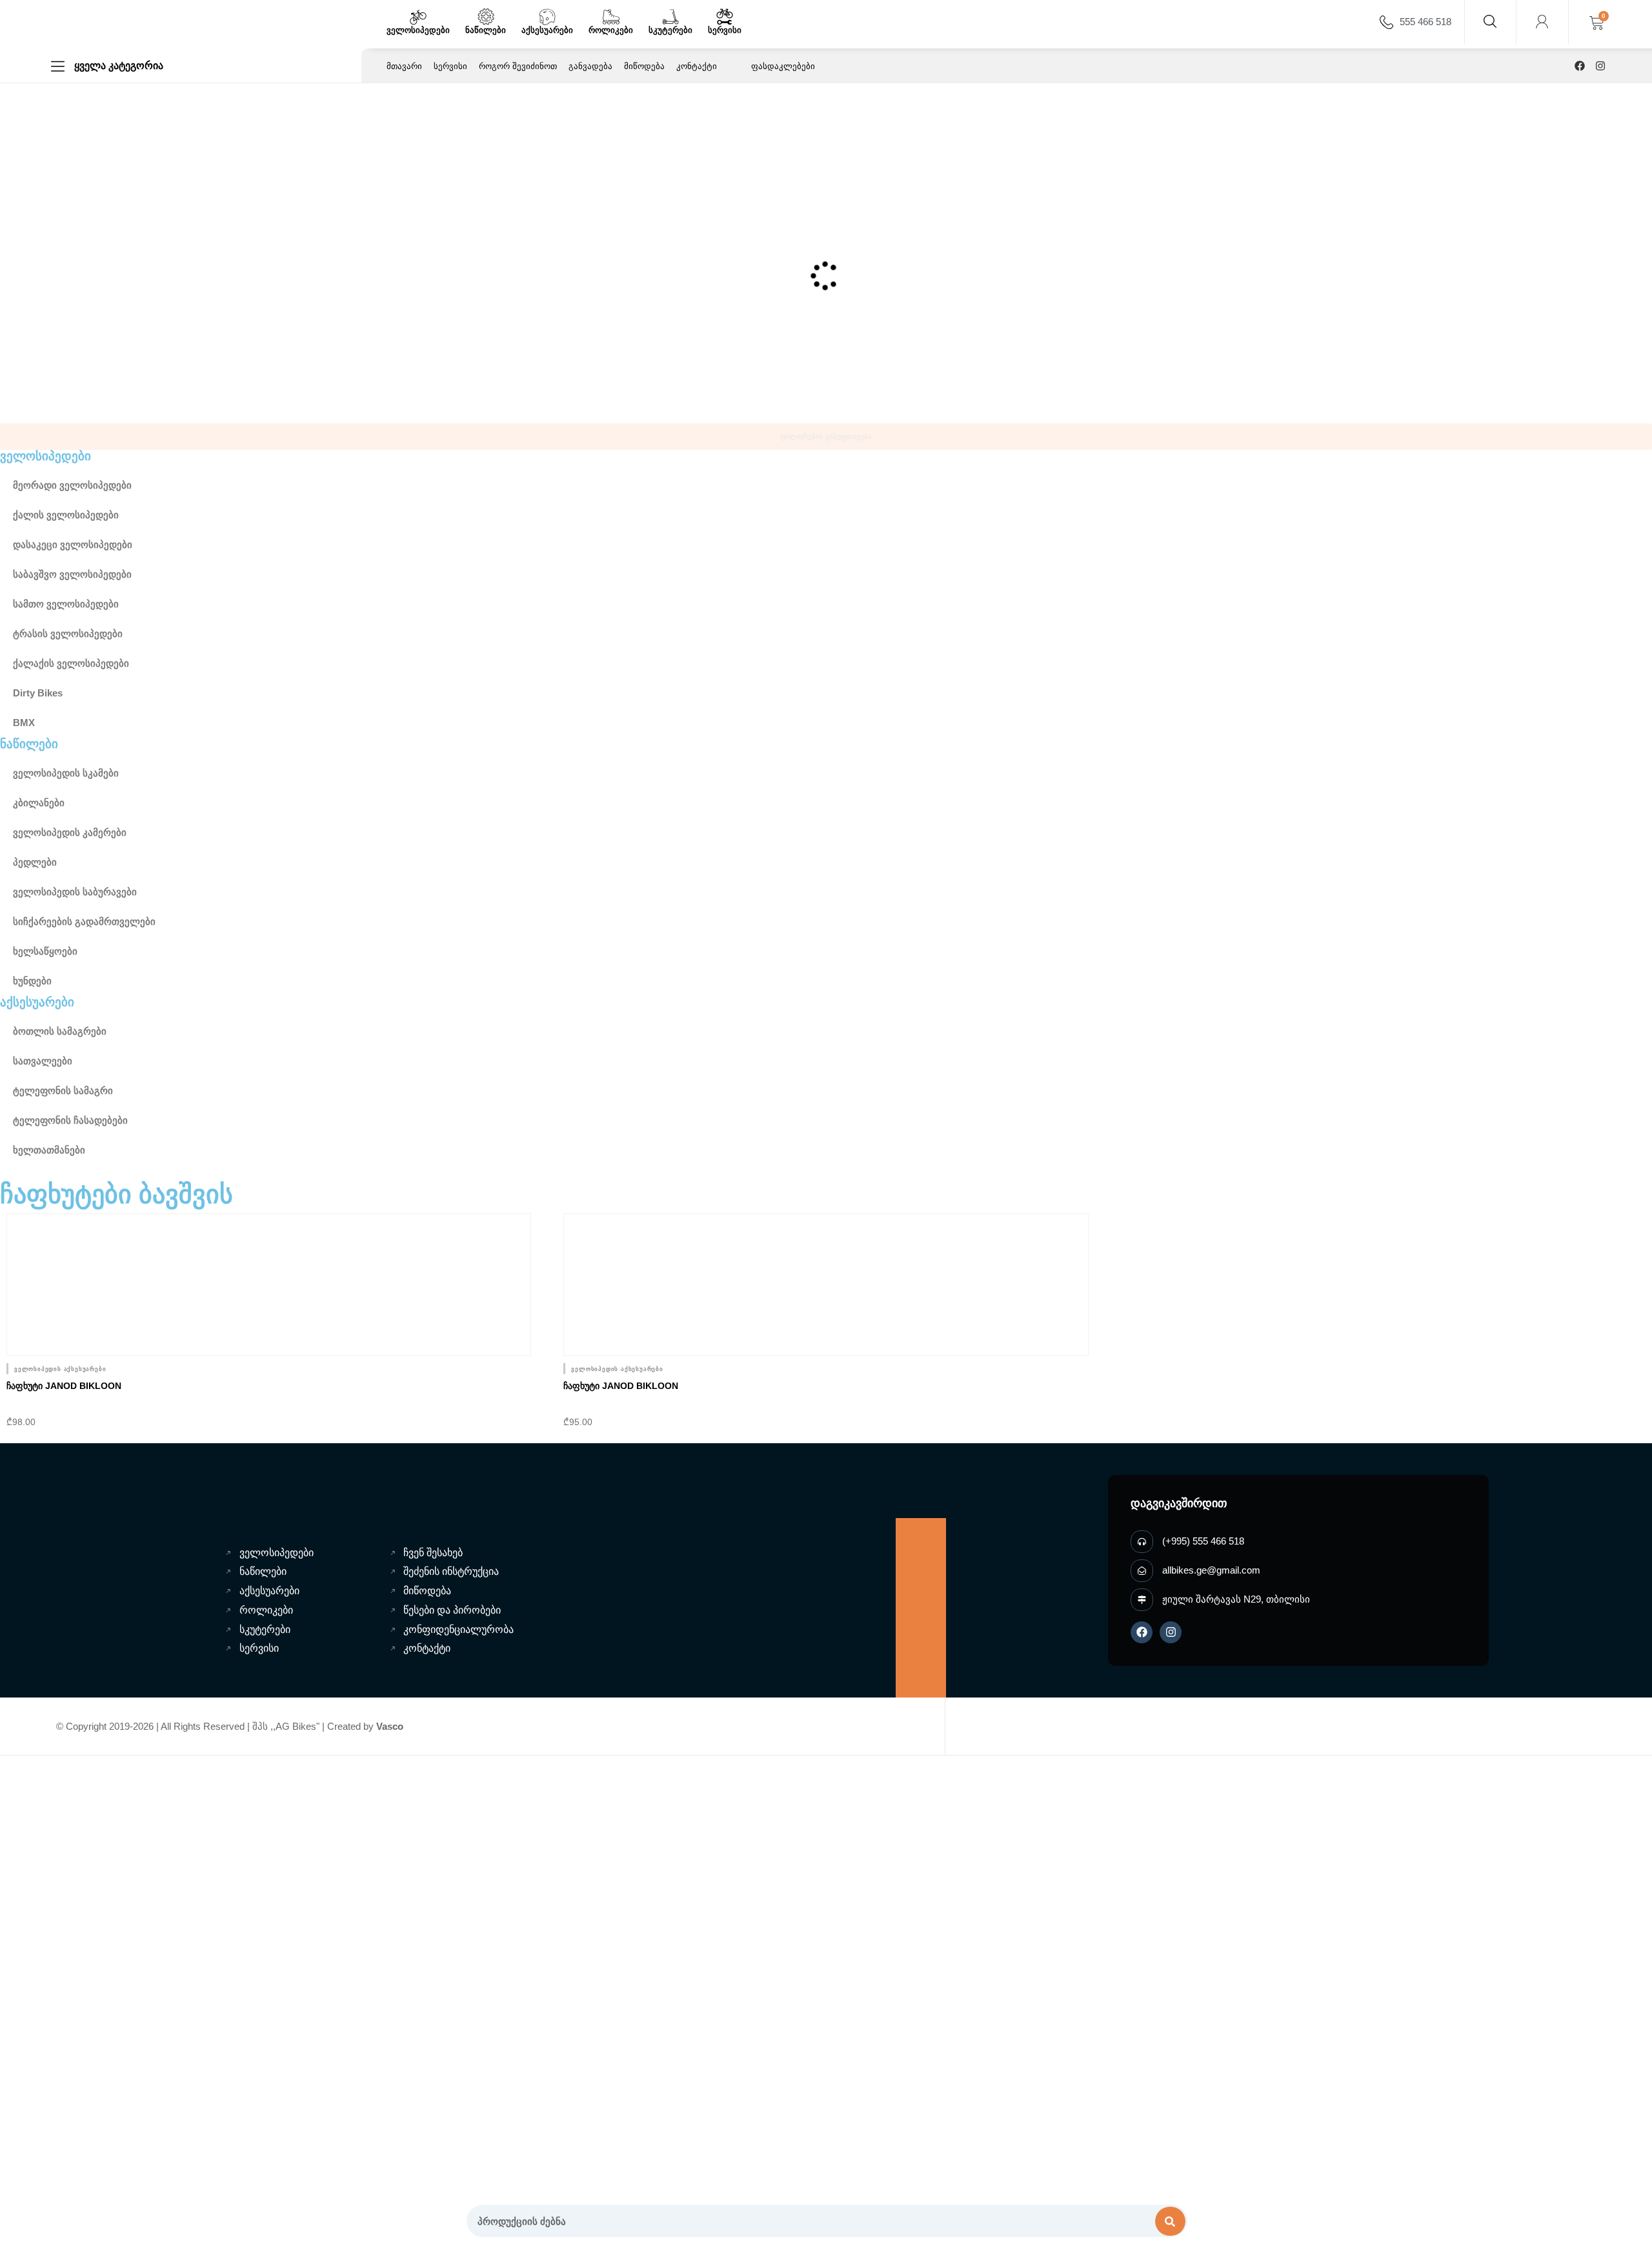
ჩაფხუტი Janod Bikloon (64, 1386)
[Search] (1171, 2221)
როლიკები (611, 30)
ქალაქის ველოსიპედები (71, 663)
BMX (24, 723)
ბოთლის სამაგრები (60, 1031)
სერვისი (725, 30)
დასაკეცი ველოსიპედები (73, 544)
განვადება (590, 66)
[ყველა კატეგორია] (58, 66)
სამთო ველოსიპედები (66, 604)
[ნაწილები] (486, 17)
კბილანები (39, 803)
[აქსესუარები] (547, 17)
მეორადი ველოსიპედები (72, 485)
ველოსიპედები (418, 30)
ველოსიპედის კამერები (70, 832)
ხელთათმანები (49, 1150)
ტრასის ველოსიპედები (68, 633)
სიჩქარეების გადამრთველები (84, 921)
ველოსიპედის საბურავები (75, 892)
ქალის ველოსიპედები (66, 515)
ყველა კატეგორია (119, 66)
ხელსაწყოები (45, 951)
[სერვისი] (725, 17)
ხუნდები (32, 981)
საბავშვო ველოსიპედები (72, 574)
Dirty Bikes (38, 693)
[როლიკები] (611, 17)
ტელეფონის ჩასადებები (70, 1120)
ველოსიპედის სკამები (66, 773)
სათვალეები (43, 1061)
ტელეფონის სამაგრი (63, 1090)
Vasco (390, 1726)
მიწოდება (644, 66)
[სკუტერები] (670, 17)
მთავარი (404, 66)
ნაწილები (486, 30)
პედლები (35, 862)
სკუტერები (670, 30)
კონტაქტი (697, 66)
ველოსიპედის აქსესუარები (60, 1369)
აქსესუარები (547, 30)
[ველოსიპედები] (418, 17)
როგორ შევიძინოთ (518, 66)
